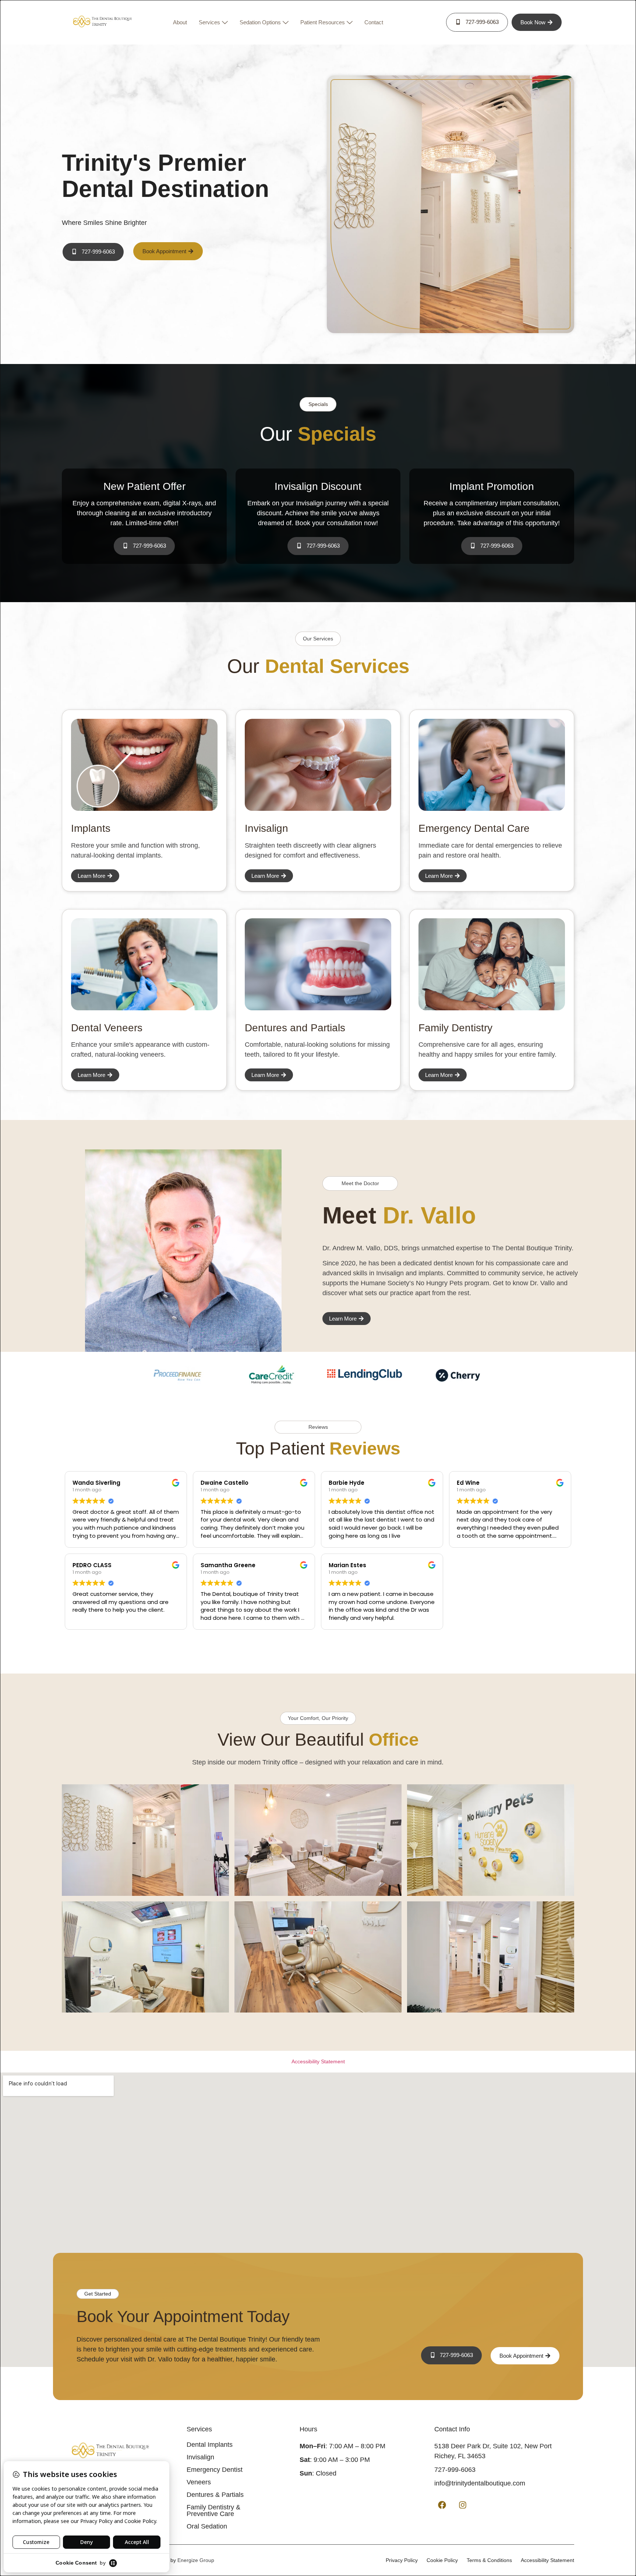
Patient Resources (323, 22)
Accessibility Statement (318, 2061)
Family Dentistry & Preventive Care (213, 2510)
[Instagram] (463, 2505)
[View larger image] (145, 1840)
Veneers (199, 2482)
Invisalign (200, 2457)
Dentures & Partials (215, 2495)
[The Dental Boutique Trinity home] (102, 22)
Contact (374, 22)
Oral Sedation (207, 2526)
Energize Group (196, 2560)
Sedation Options (260, 22)
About (180, 22)
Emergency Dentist (215, 2470)
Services (209, 22)
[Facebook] (442, 2505)
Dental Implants (210, 2445)
